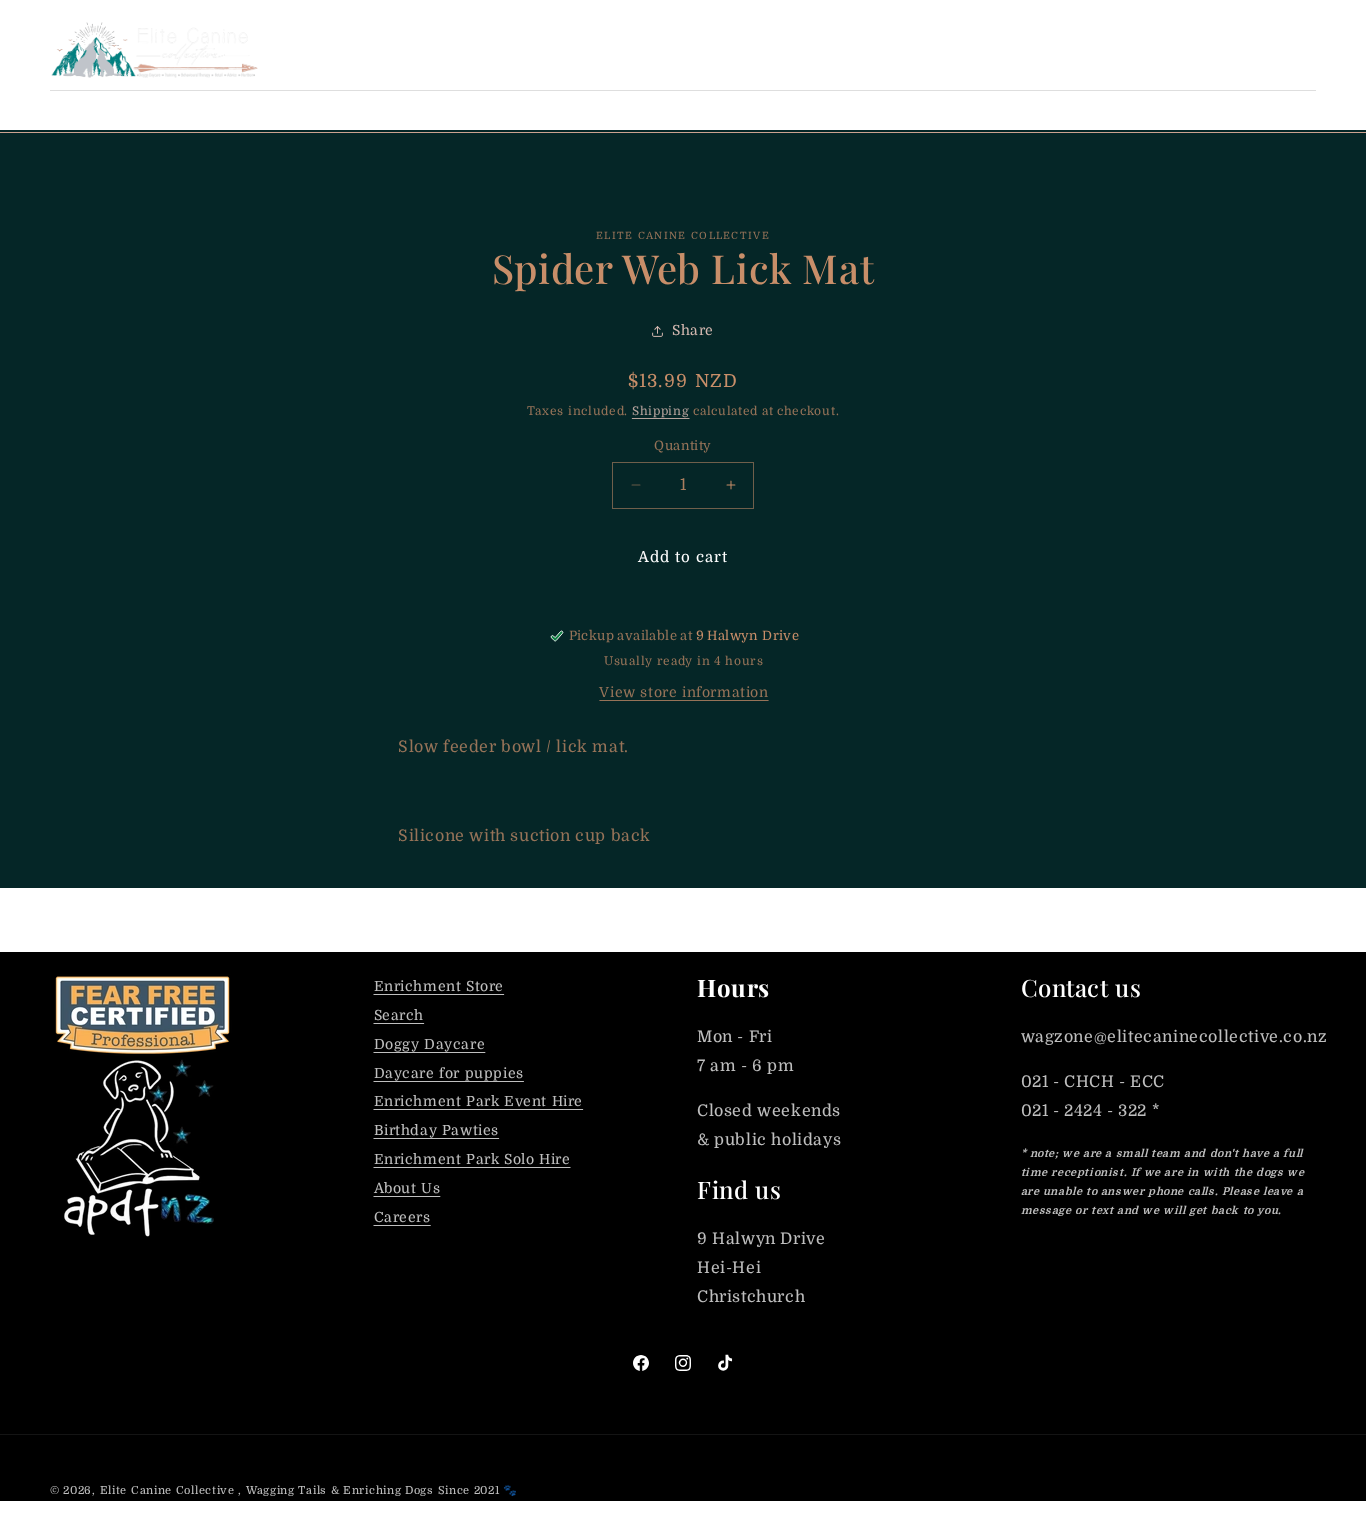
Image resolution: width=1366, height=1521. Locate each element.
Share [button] (693, 330)
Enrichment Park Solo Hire (472, 1159)
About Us (407, 1188)
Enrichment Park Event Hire (479, 1101)
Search (399, 1015)
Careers (402, 1217)
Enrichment (632, 110)
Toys (746, 110)
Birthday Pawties (437, 1130)
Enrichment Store (439, 986)
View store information (683, 692)
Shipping (661, 411)
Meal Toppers (478, 110)
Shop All (87, 110)
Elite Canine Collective (167, 1490)
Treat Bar (208, 110)
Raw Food (333, 110)
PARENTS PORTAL (1110, 49)
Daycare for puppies (449, 1073)
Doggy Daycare (430, 1044)
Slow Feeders (867, 110)
